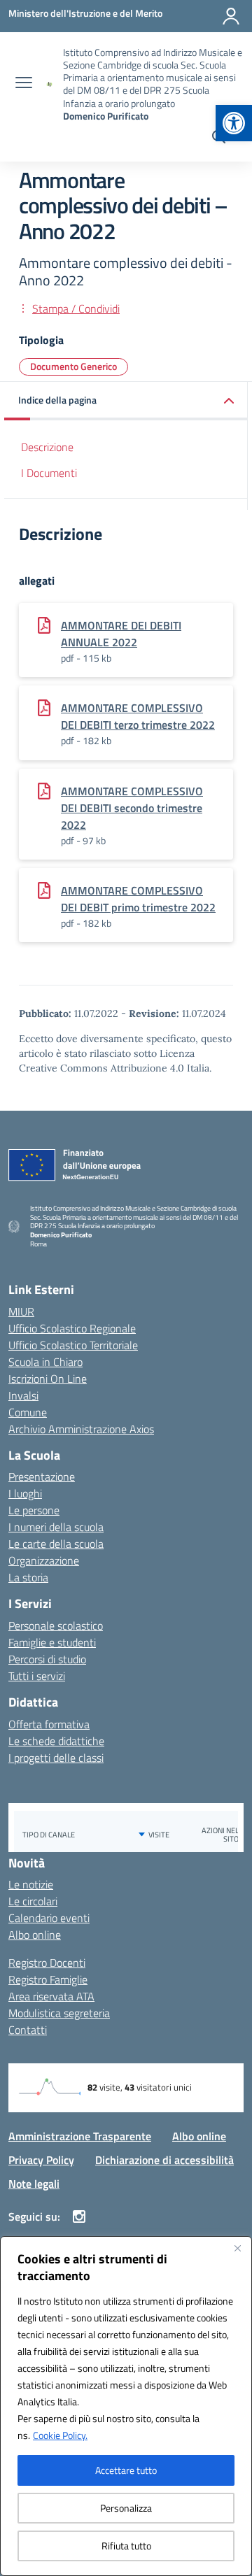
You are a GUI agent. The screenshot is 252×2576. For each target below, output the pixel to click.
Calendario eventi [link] (49, 1918)
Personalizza (126, 2508)
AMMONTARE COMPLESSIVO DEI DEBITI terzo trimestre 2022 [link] (138, 716)
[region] (126, 2406)
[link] (234, 123)
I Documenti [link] (49, 473)
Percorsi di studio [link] (47, 1659)
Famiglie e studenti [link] (52, 1642)
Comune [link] (28, 1412)
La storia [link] (28, 1577)
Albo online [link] (35, 1935)
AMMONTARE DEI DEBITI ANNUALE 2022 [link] (121, 634)
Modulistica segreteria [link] (59, 2013)
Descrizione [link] (47, 447)
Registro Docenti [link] (47, 1963)
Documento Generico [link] (73, 366)
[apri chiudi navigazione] (24, 84)
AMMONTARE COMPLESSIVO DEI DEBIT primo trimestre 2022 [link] (138, 899)
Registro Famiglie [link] (48, 1979)
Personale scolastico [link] (56, 1625)
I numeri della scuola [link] (56, 1527)
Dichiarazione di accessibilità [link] (164, 2160)
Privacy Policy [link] (41, 2160)
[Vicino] (237, 2248)
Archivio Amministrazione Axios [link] (81, 1429)
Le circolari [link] (33, 1901)
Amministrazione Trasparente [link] (80, 2136)
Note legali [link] (34, 2184)
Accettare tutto (126, 2470)
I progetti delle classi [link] (56, 1758)
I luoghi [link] (25, 1493)
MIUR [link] (21, 1311)
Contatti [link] (28, 2030)
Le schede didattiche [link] (56, 1741)
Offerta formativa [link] (49, 1724)
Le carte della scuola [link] (56, 1544)
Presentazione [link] (42, 1476)
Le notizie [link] (31, 1884)
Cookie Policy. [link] (60, 2435)
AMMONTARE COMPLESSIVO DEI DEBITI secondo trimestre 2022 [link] (132, 808)
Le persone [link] (34, 1510)
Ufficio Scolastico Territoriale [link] (73, 1345)
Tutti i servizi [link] (37, 1676)
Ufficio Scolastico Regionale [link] (72, 1328)
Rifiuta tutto (126, 2546)
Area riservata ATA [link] (51, 1996)
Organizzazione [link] (44, 1560)
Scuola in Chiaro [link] (45, 1362)
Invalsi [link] (23, 1395)
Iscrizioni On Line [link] (48, 1379)
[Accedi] (231, 16)
